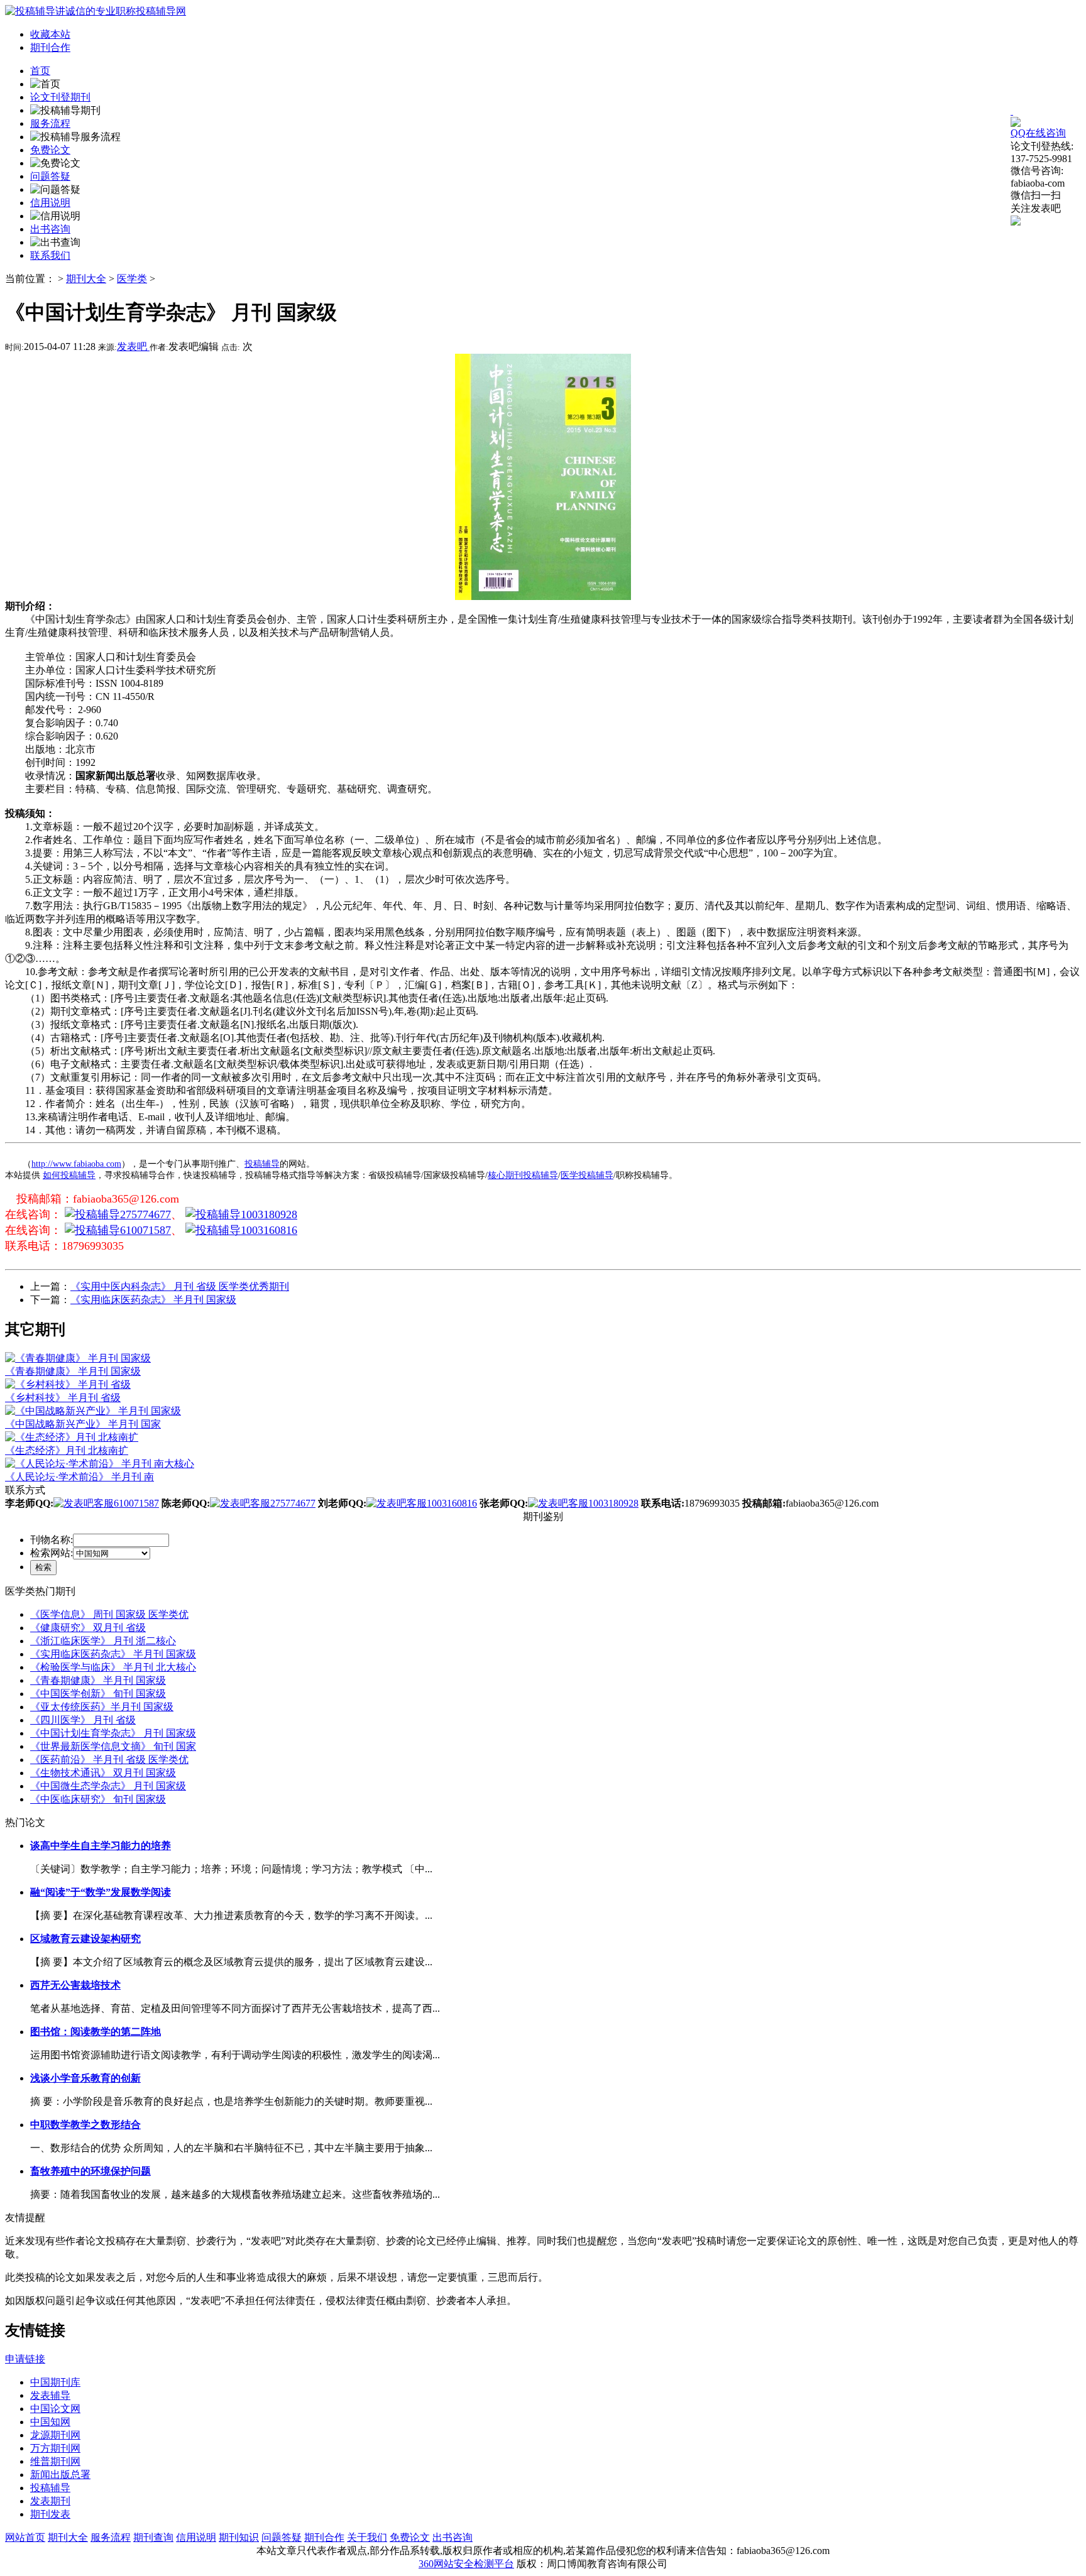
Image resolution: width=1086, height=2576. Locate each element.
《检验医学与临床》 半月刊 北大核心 (113, 1667)
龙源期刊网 (55, 2435)
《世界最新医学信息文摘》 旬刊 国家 (113, 1746)
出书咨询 (452, 2537)
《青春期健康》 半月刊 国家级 (98, 1680)
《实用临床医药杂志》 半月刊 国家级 (153, 1300)
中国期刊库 (55, 2382)
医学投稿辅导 (587, 1175)
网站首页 (25, 2537)
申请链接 (25, 2359)
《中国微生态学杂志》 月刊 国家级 (108, 1786)
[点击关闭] (1012, 111)
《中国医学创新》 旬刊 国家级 (98, 1694)
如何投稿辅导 (69, 1175)
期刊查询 (153, 2537)
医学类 (132, 279)
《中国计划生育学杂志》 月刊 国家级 (113, 1733)
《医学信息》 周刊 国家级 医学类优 (109, 1614)
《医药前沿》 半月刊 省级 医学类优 (109, 1760)
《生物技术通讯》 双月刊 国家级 (103, 1773)
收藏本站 (50, 34)
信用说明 (196, 2537)
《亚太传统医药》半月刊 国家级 (102, 1707)
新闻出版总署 (60, 2475)
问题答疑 (282, 2537)
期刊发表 (50, 2514)
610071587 (145, 1230)
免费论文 (410, 2537)
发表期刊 (50, 2501)
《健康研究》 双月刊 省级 (88, 1628)
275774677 (145, 1214)
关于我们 (367, 2537)
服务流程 (111, 2537)
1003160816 (269, 1230)
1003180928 (269, 1214)
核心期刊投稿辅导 (523, 1175)
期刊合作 (50, 47)
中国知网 (50, 2422)
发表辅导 (50, 2395)
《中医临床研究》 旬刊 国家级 (98, 1799)
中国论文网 (55, 2409)
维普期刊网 (55, 2461)
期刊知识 (239, 2537)
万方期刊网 (55, 2448)
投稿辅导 (262, 1164)
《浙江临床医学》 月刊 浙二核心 (103, 1641)
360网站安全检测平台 (466, 2564)
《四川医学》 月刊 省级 (83, 1720)
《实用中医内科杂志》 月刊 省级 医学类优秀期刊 (180, 1286)
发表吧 (133, 347)
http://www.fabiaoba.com (76, 1164)
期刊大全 (86, 279)
